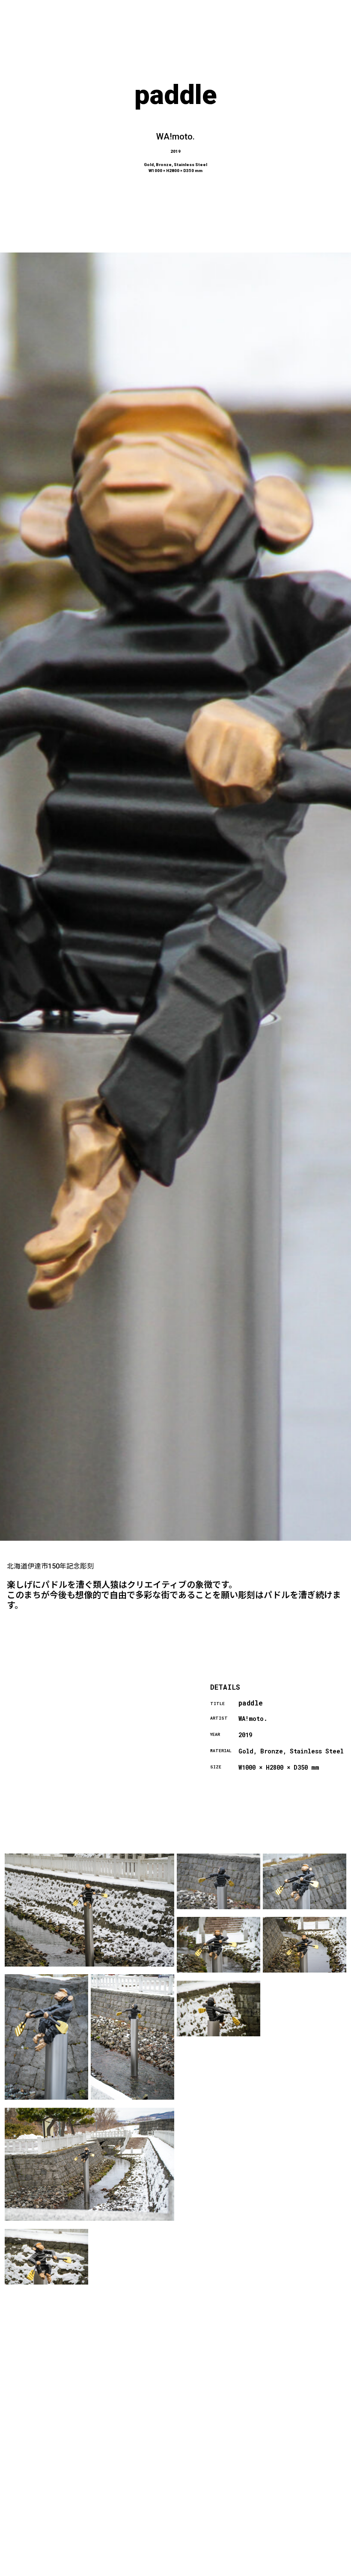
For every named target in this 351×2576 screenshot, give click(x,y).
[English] (313, 2571)
